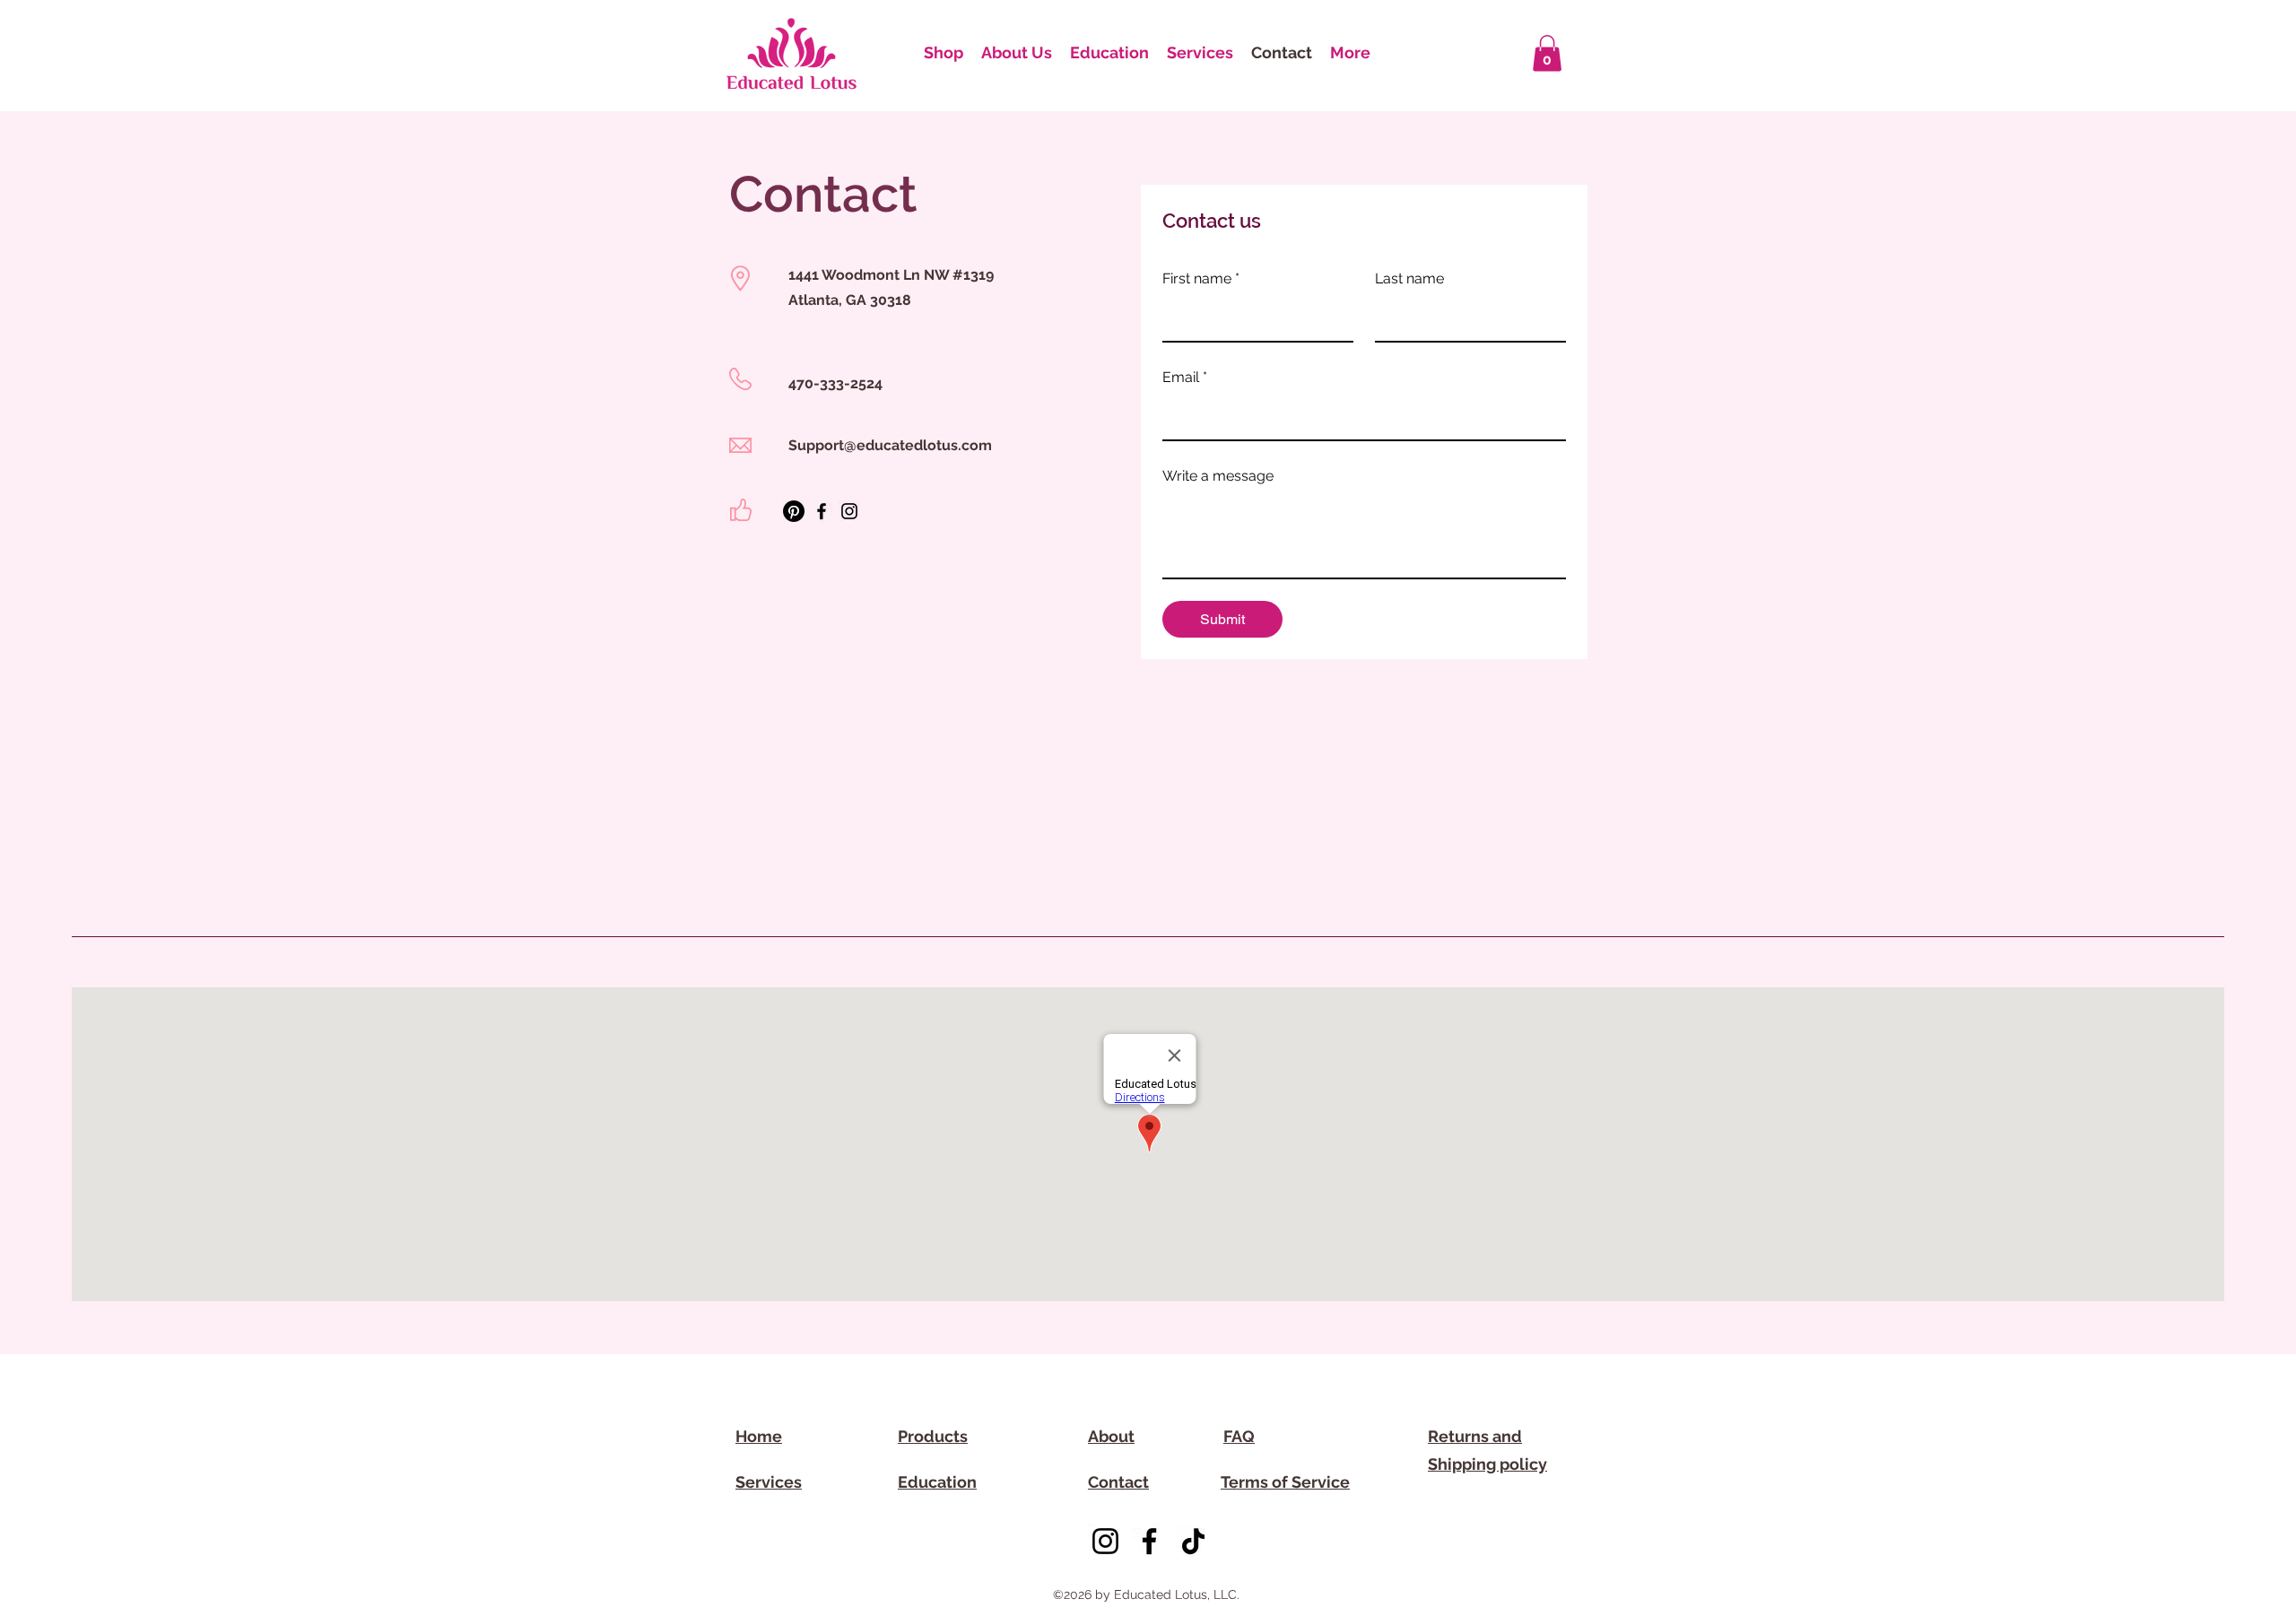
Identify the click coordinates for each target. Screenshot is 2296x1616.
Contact (1118, 1482)
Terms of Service (1285, 1482)
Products (933, 1436)
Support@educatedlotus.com (890, 445)
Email (1185, 377)
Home (759, 1436)
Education (937, 1482)
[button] (1547, 53)
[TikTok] (1193, 1541)
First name (1201, 278)
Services (769, 1482)
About (1111, 1436)
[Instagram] (849, 511)
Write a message (1218, 476)
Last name (1409, 278)
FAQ (1239, 1436)
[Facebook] (822, 511)
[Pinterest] (794, 511)
